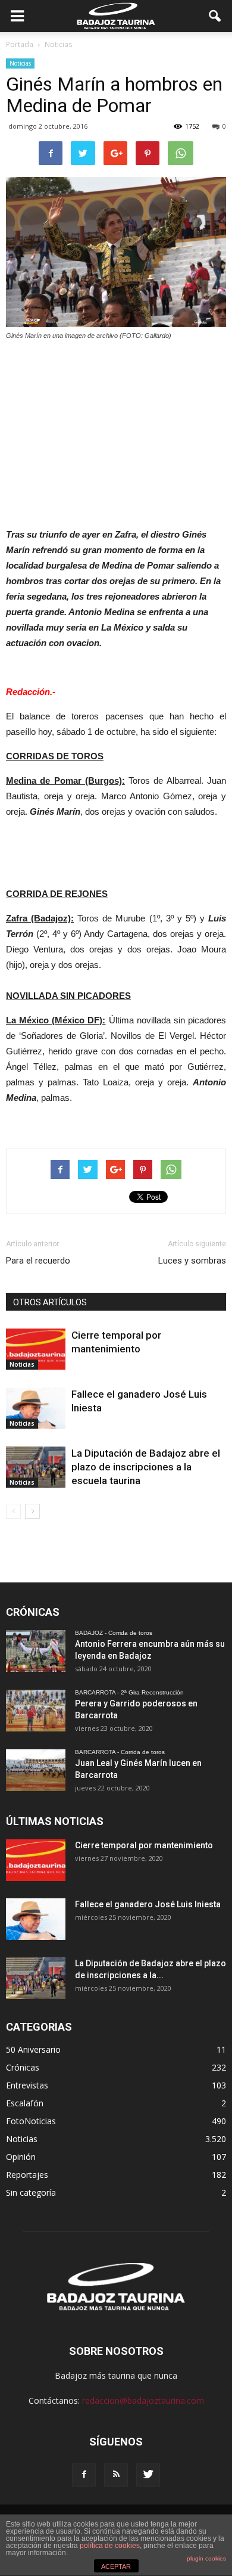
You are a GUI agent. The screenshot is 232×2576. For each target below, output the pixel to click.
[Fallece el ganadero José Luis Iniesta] (36, 1408)
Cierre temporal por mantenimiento (144, 1845)
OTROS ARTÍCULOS (50, 1302)
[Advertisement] (116, 431)
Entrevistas (27, 2085)
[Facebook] (84, 2475)
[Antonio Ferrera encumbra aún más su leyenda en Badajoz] (36, 1651)
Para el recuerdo (38, 1261)
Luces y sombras (192, 1261)
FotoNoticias (31, 2121)
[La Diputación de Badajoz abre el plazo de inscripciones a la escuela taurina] (36, 1467)
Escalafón (25, 2103)
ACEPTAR (116, 2566)
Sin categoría (31, 2192)
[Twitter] (148, 2475)
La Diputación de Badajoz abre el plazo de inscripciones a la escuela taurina (146, 1467)
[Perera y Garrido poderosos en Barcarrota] (36, 1711)
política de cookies (110, 2546)
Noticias (20, 63)
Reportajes (27, 2175)
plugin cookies (206, 2558)
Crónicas (23, 2067)
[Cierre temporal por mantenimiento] (36, 1349)
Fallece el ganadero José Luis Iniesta (148, 1904)
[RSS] (116, 2475)
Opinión (21, 2157)
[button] (215, 16)
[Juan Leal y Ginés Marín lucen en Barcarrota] (36, 1770)
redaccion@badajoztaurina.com (143, 2400)
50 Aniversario (33, 2049)
